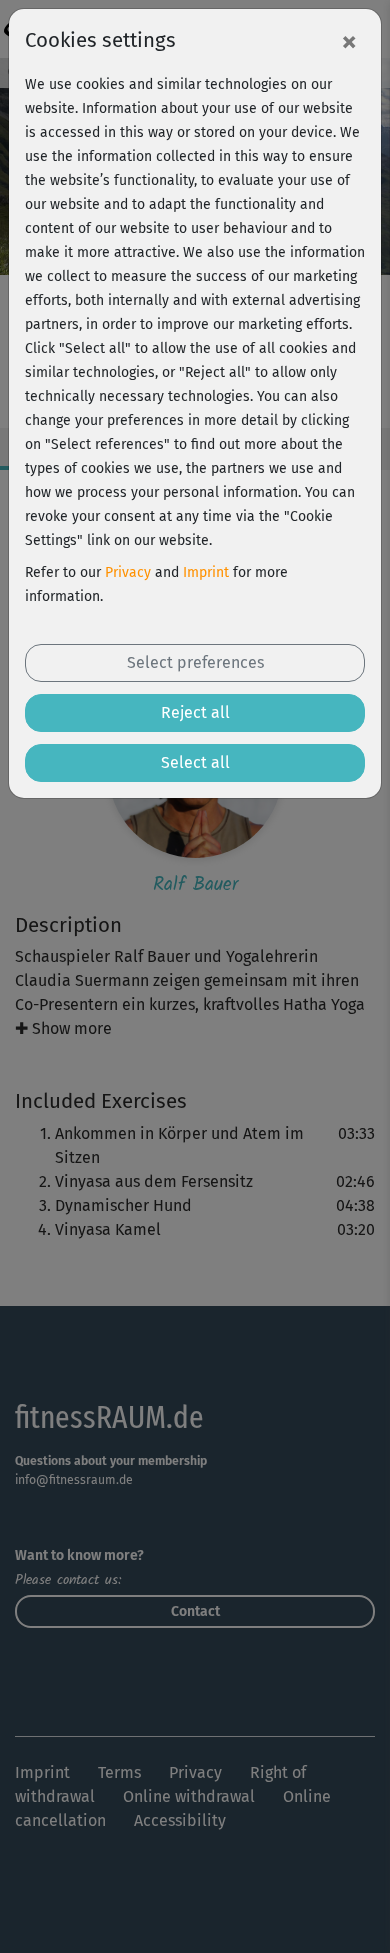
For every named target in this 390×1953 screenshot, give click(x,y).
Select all (195, 762)
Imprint (206, 572)
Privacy (128, 572)
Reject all (195, 712)
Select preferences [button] (195, 662)
